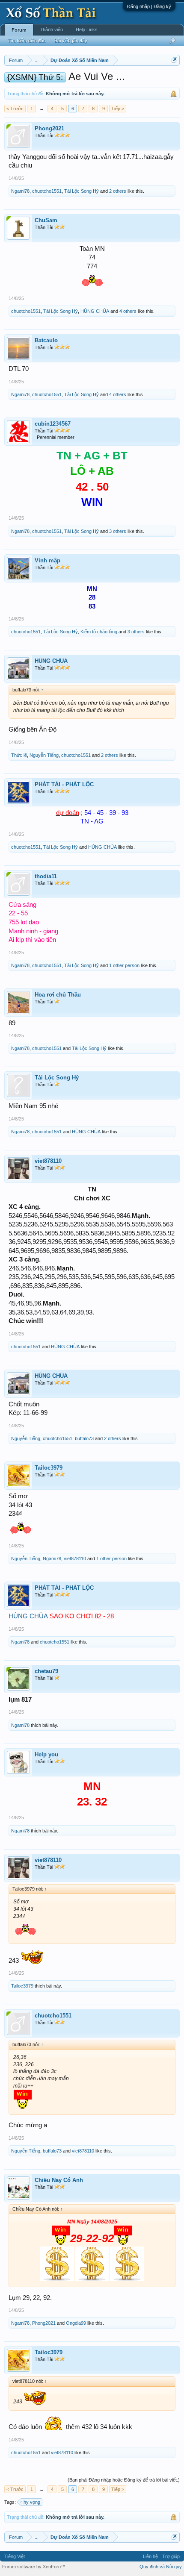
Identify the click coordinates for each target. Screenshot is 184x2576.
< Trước (15, 109)
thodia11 (46, 876)
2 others (118, 191)
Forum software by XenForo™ (34, 2567)
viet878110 (48, 1161)
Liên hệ (150, 2556)
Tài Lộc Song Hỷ (82, 191)
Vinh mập (47, 560)
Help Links (87, 29)
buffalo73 (84, 1438)
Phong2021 (49, 128)
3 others (118, 531)
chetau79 (46, 1671)
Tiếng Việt (15, 2556)
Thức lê (19, 755)
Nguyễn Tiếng (44, 755)
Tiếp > (118, 109)
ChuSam (46, 220)
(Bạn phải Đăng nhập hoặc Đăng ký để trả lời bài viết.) (124, 2480)
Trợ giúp (171, 2556)
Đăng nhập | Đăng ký (149, 6)
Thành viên (51, 29)
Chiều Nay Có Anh (59, 2180)
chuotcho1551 (47, 191)
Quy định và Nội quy (161, 2567)
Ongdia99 (76, 2323)
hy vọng (32, 2502)
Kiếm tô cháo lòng (99, 632)
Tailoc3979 (49, 1468)
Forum (19, 30)
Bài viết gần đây (71, 41)
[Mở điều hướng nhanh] (174, 60)
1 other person (124, 965)
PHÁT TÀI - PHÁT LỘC (64, 784)
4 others (128, 311)
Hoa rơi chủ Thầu (58, 995)
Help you (46, 1754)
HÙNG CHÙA (95, 311)
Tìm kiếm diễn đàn (27, 41)
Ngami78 (20, 191)
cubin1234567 (53, 424)
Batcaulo (46, 340)
